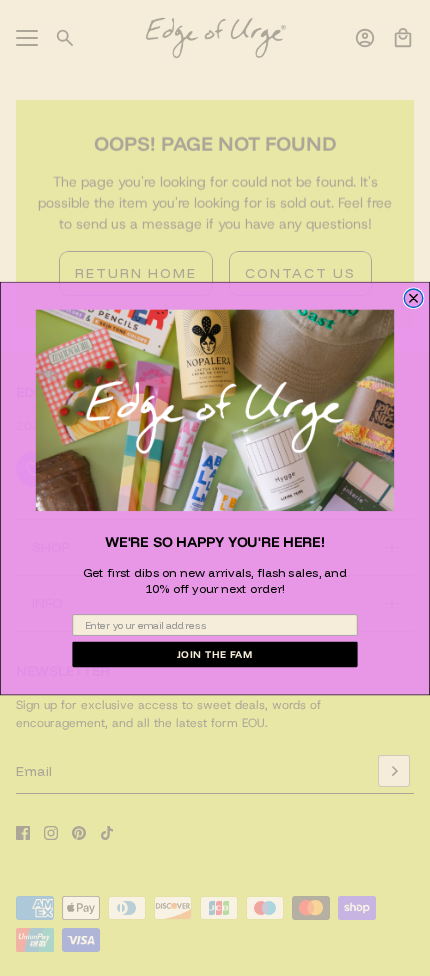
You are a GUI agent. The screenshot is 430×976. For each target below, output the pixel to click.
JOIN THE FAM (215, 653)
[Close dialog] (413, 297)
